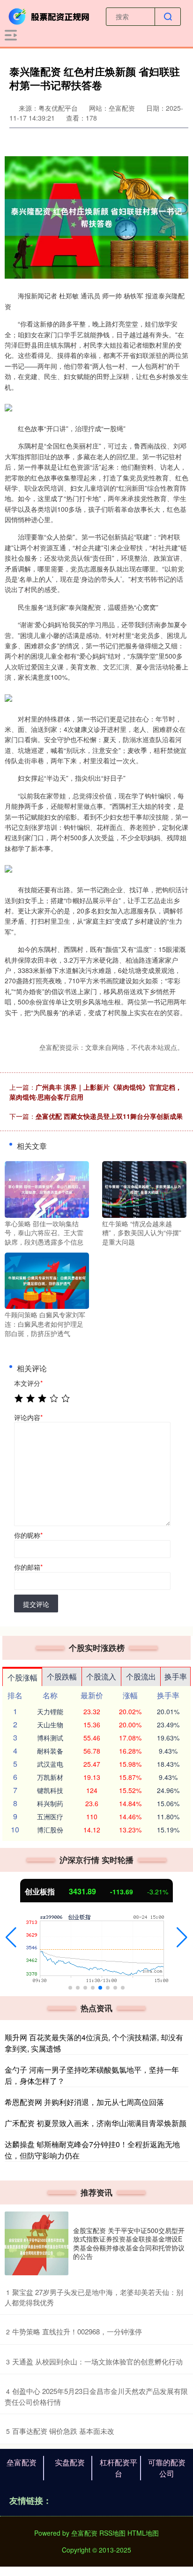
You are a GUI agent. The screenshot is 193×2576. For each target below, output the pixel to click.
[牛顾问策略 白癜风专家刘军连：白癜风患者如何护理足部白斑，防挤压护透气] (47, 1280)
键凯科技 (50, 1790)
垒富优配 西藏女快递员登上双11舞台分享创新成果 (109, 1116)
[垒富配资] (50, 15)
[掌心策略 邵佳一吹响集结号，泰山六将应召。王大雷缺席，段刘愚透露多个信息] (47, 1188)
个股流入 (101, 1676)
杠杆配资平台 (119, 2468)
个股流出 (141, 1676)
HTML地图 (143, 2533)
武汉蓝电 (50, 1764)
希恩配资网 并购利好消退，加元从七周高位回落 (84, 2102)
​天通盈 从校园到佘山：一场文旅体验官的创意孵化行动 (97, 2361)
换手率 (176, 1676)
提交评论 (36, 1604)
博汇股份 (50, 1830)
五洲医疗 (50, 1816)
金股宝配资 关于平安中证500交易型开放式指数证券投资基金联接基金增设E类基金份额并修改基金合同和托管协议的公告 (129, 2243)
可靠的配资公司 (167, 2468)
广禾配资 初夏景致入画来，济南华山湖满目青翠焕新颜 (96, 2123)
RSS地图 (112, 2533)
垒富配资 (22, 2462)
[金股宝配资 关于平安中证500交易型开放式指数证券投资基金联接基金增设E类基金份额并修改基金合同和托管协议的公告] (37, 2243)
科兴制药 (50, 1803)
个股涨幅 (22, 1677)
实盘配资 (70, 2462)
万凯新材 (50, 1777)
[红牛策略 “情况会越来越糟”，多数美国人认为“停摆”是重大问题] (144, 1188)
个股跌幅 (62, 1676)
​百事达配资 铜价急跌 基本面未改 (63, 2431)
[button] (11, 1938)
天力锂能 (50, 1711)
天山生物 (50, 1725)
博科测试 (50, 1738)
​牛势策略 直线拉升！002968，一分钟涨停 (77, 2331)
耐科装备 (50, 1751)
